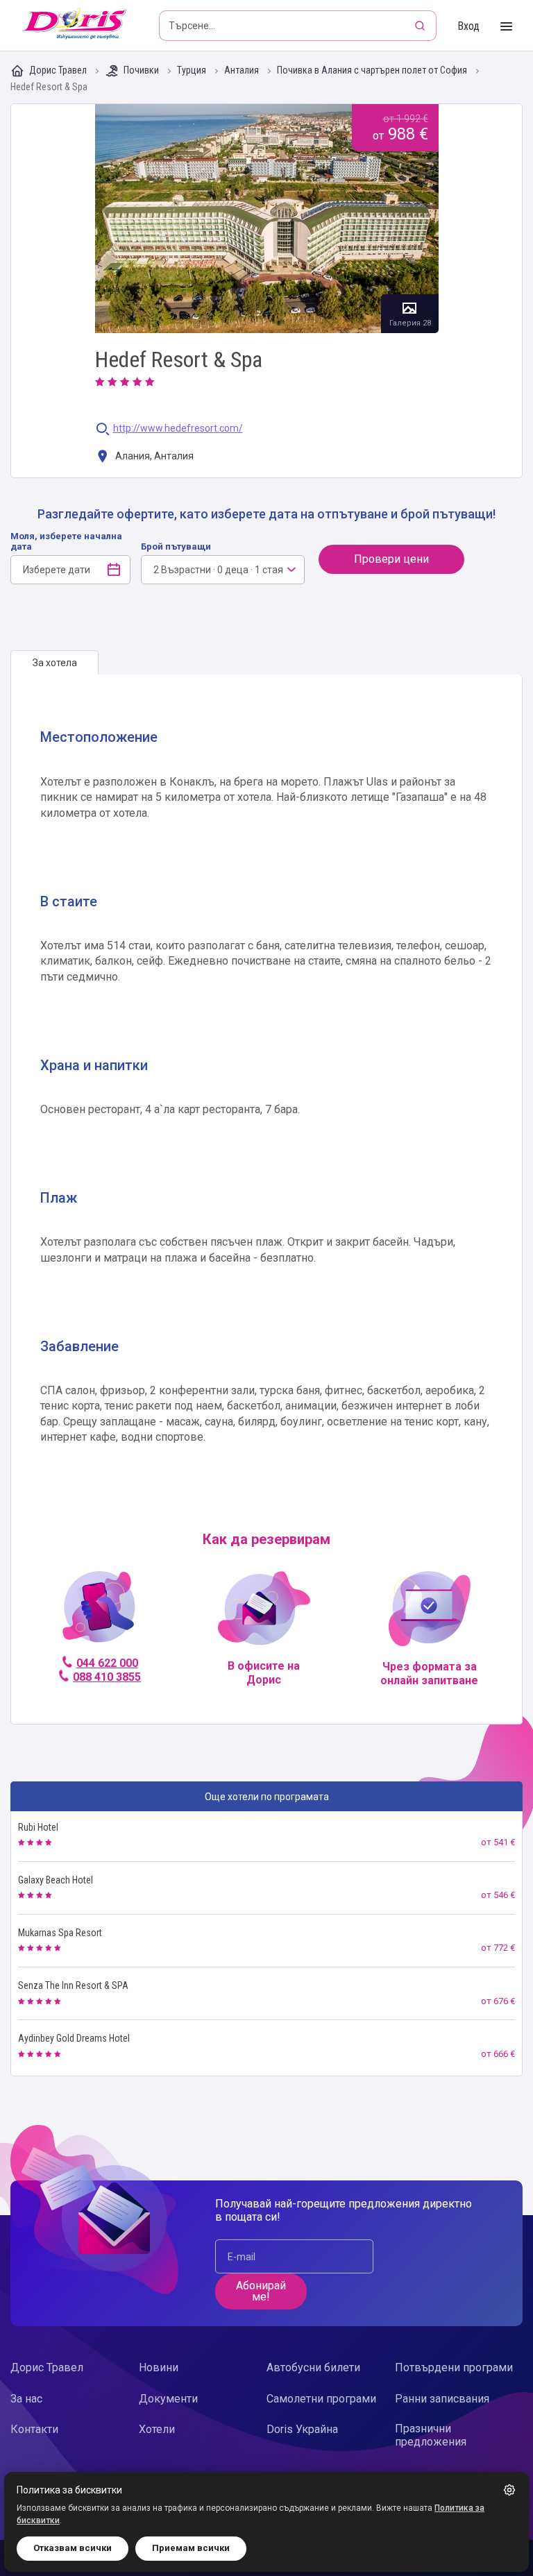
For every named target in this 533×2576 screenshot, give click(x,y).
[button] (509, 2490)
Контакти (34, 2429)
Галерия (267, 219)
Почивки (141, 70)
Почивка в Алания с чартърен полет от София (373, 70)
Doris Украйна (302, 2429)
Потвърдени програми (454, 2367)
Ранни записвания (442, 2399)
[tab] (54, 663)
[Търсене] (421, 26)
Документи (168, 2399)
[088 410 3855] (99, 1612)
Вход (468, 26)
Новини (159, 2367)
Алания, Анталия (153, 456)
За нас (26, 2399)
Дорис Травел (58, 70)
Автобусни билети (313, 2367)
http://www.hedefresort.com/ (178, 429)
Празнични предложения (431, 2435)
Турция (193, 70)
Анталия (243, 70)
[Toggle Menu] (506, 27)
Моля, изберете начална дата (66, 541)
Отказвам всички (73, 2548)
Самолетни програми (321, 2399)
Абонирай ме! (261, 2291)
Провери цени (391, 559)
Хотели (157, 2429)
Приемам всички (191, 2548)
